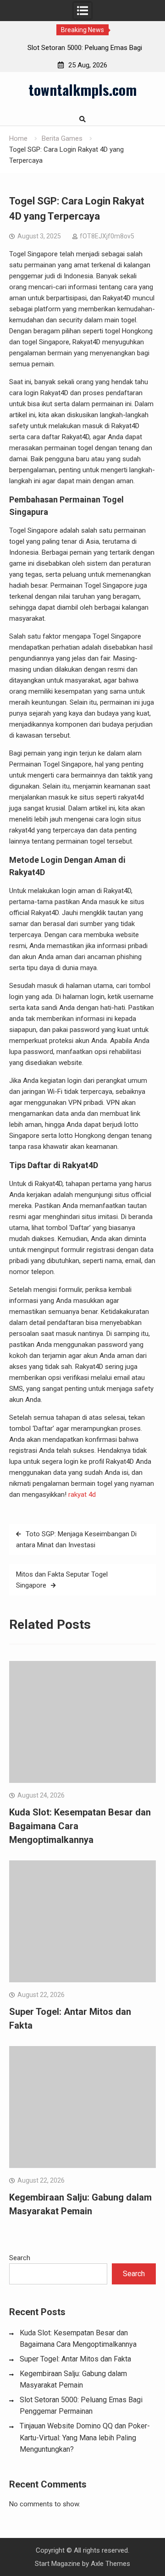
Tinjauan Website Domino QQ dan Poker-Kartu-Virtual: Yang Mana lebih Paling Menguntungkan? (85, 2438)
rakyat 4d (82, 1495)
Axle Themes (110, 2564)
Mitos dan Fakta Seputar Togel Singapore (62, 1580)
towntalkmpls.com (82, 89)
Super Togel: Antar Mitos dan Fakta (75, 2359)
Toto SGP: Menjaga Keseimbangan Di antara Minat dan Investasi (76, 1539)
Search (20, 2258)
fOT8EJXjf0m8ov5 (107, 236)
